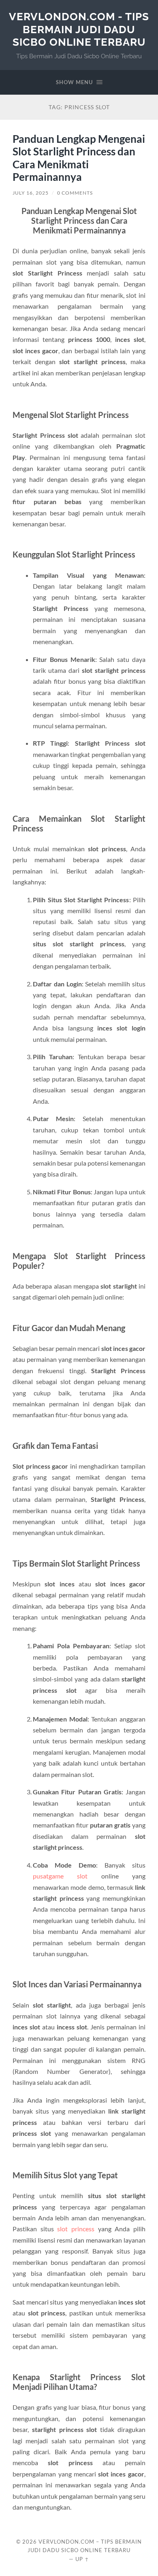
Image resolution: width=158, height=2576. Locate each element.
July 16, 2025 (31, 193)
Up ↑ (82, 2559)
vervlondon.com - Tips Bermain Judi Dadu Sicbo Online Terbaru (79, 29)
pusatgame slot (60, 1876)
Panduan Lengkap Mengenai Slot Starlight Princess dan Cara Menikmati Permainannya (79, 158)
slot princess (76, 2229)
